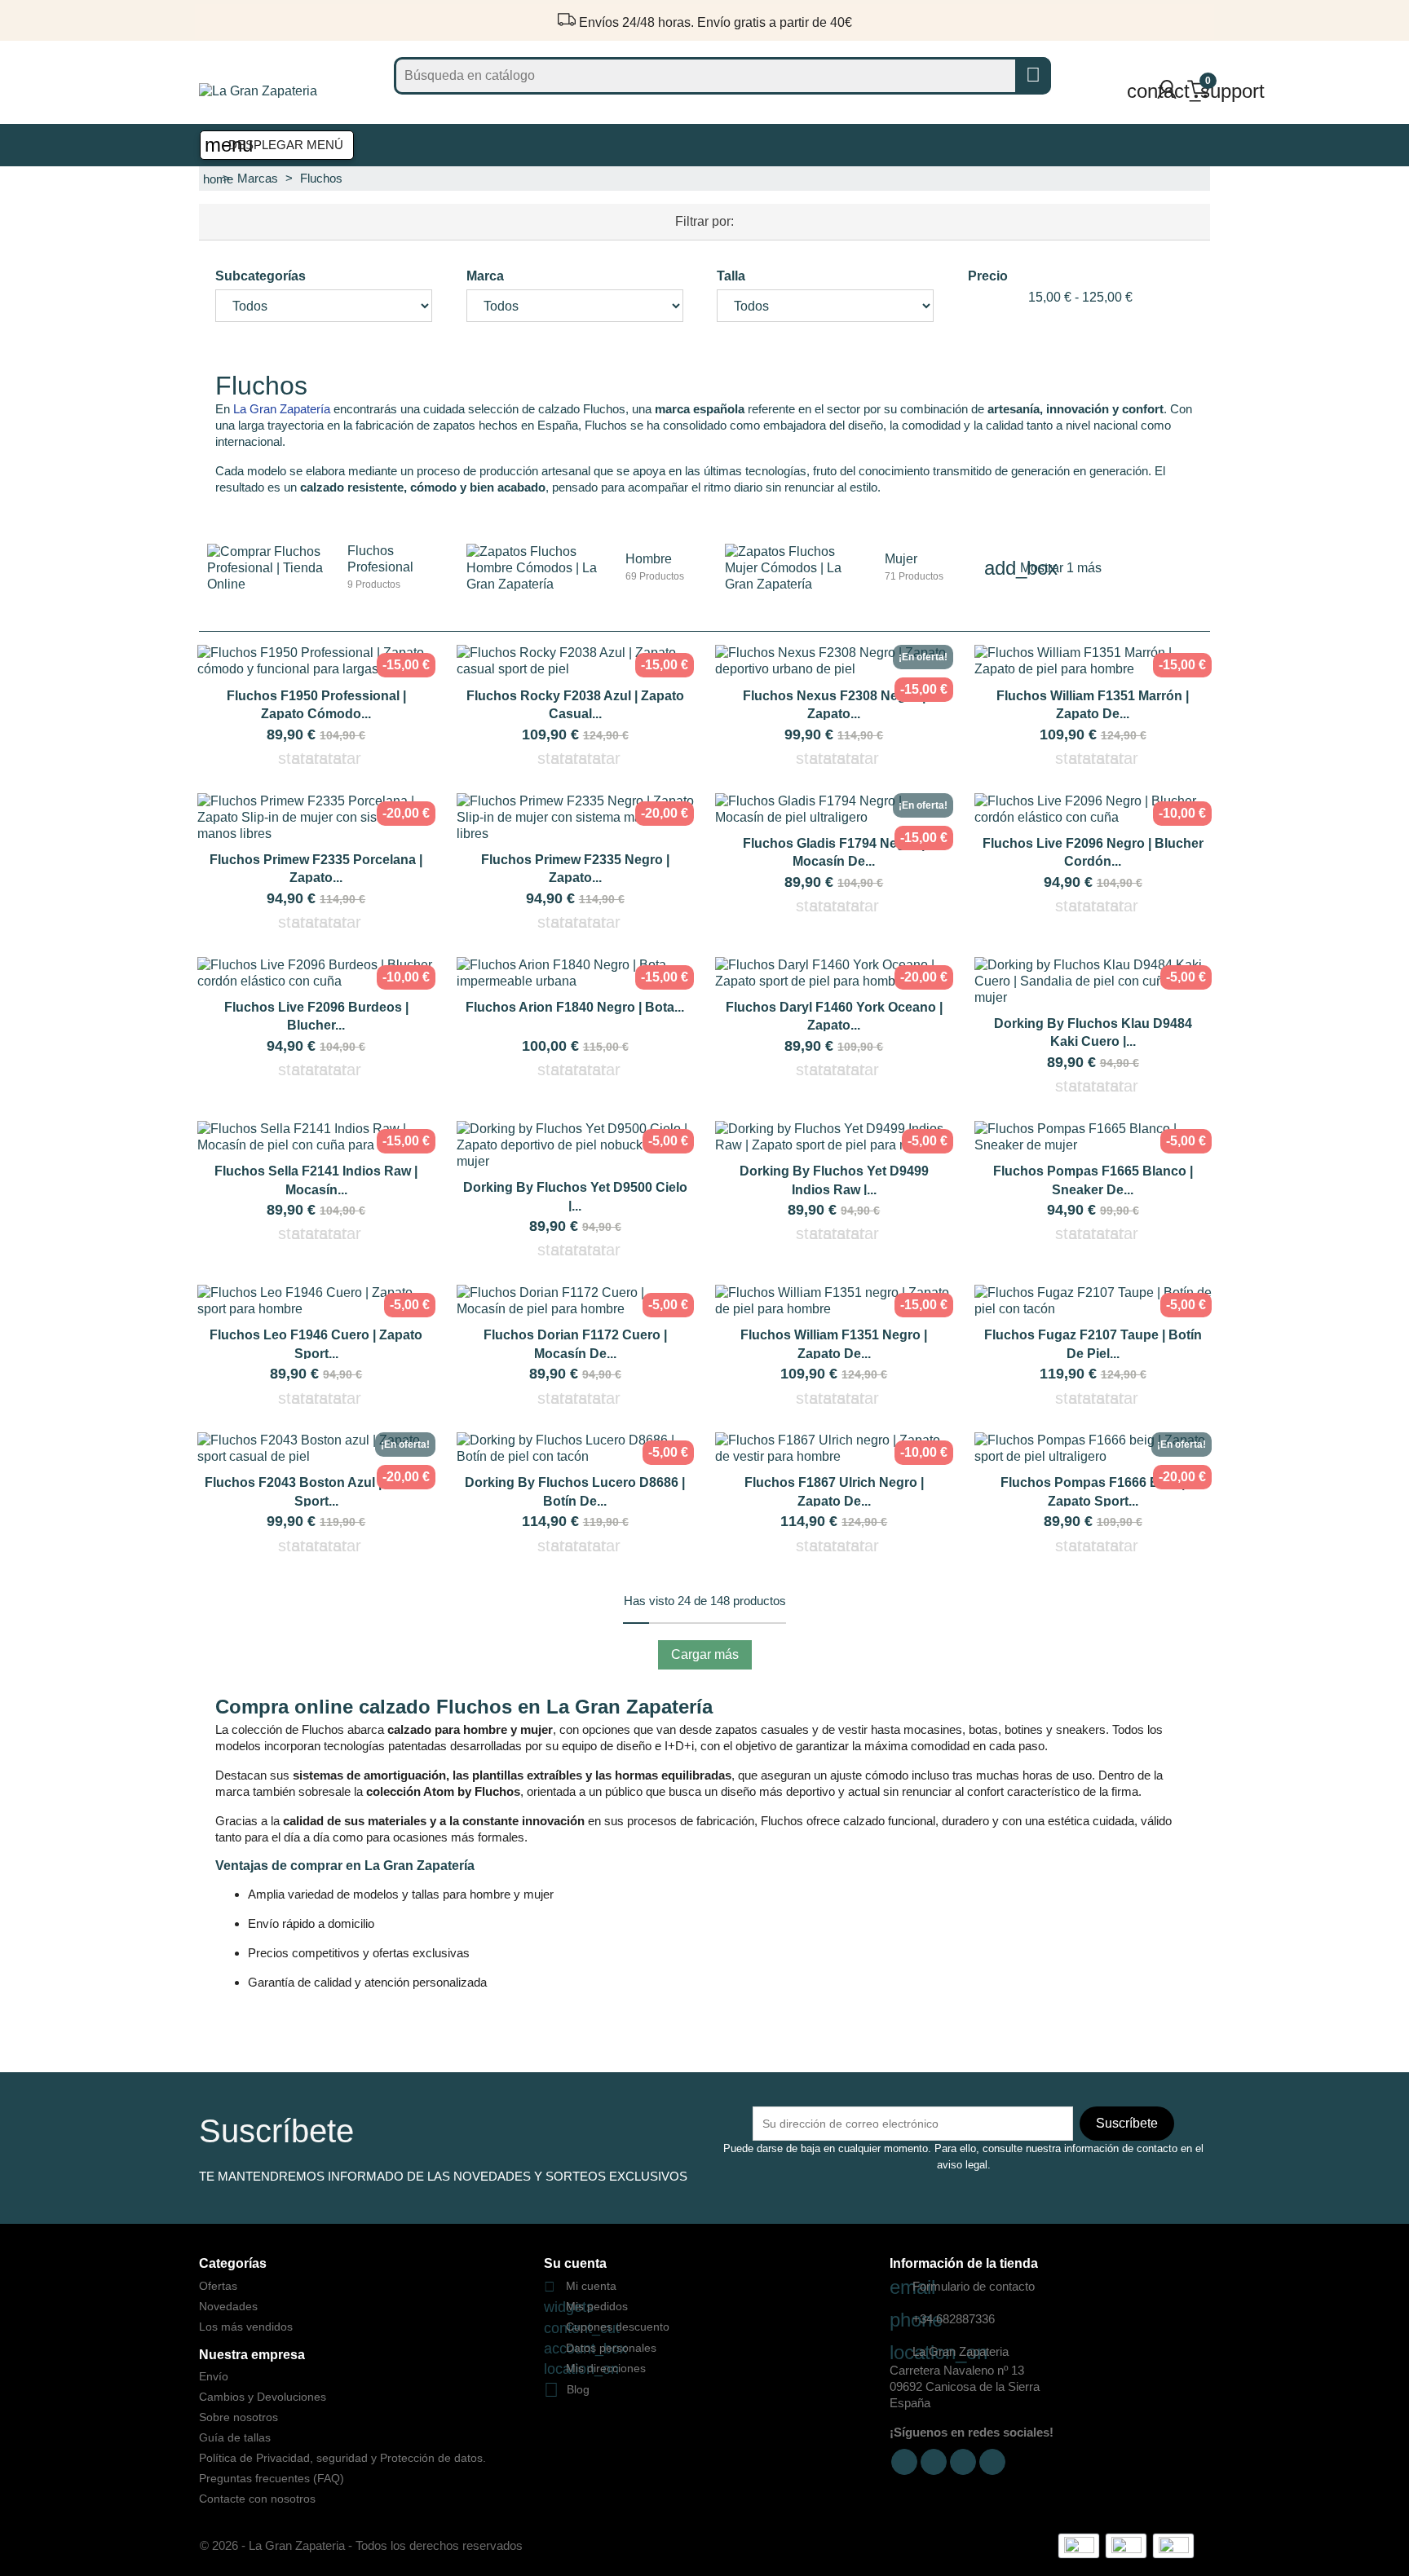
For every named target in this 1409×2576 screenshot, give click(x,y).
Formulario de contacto (962, 2286)
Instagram (934, 2462)
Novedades (228, 2306)
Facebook (904, 2462)
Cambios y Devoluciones (263, 2397)
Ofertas (218, 2286)
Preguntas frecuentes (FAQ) (272, 2478)
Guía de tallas (235, 2437)
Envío (214, 2376)
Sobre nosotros (239, 2417)
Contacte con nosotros (257, 2499)
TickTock (992, 2462)
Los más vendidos (246, 2327)
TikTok (963, 2462)
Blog (578, 2389)
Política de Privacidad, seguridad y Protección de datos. (342, 2458)
